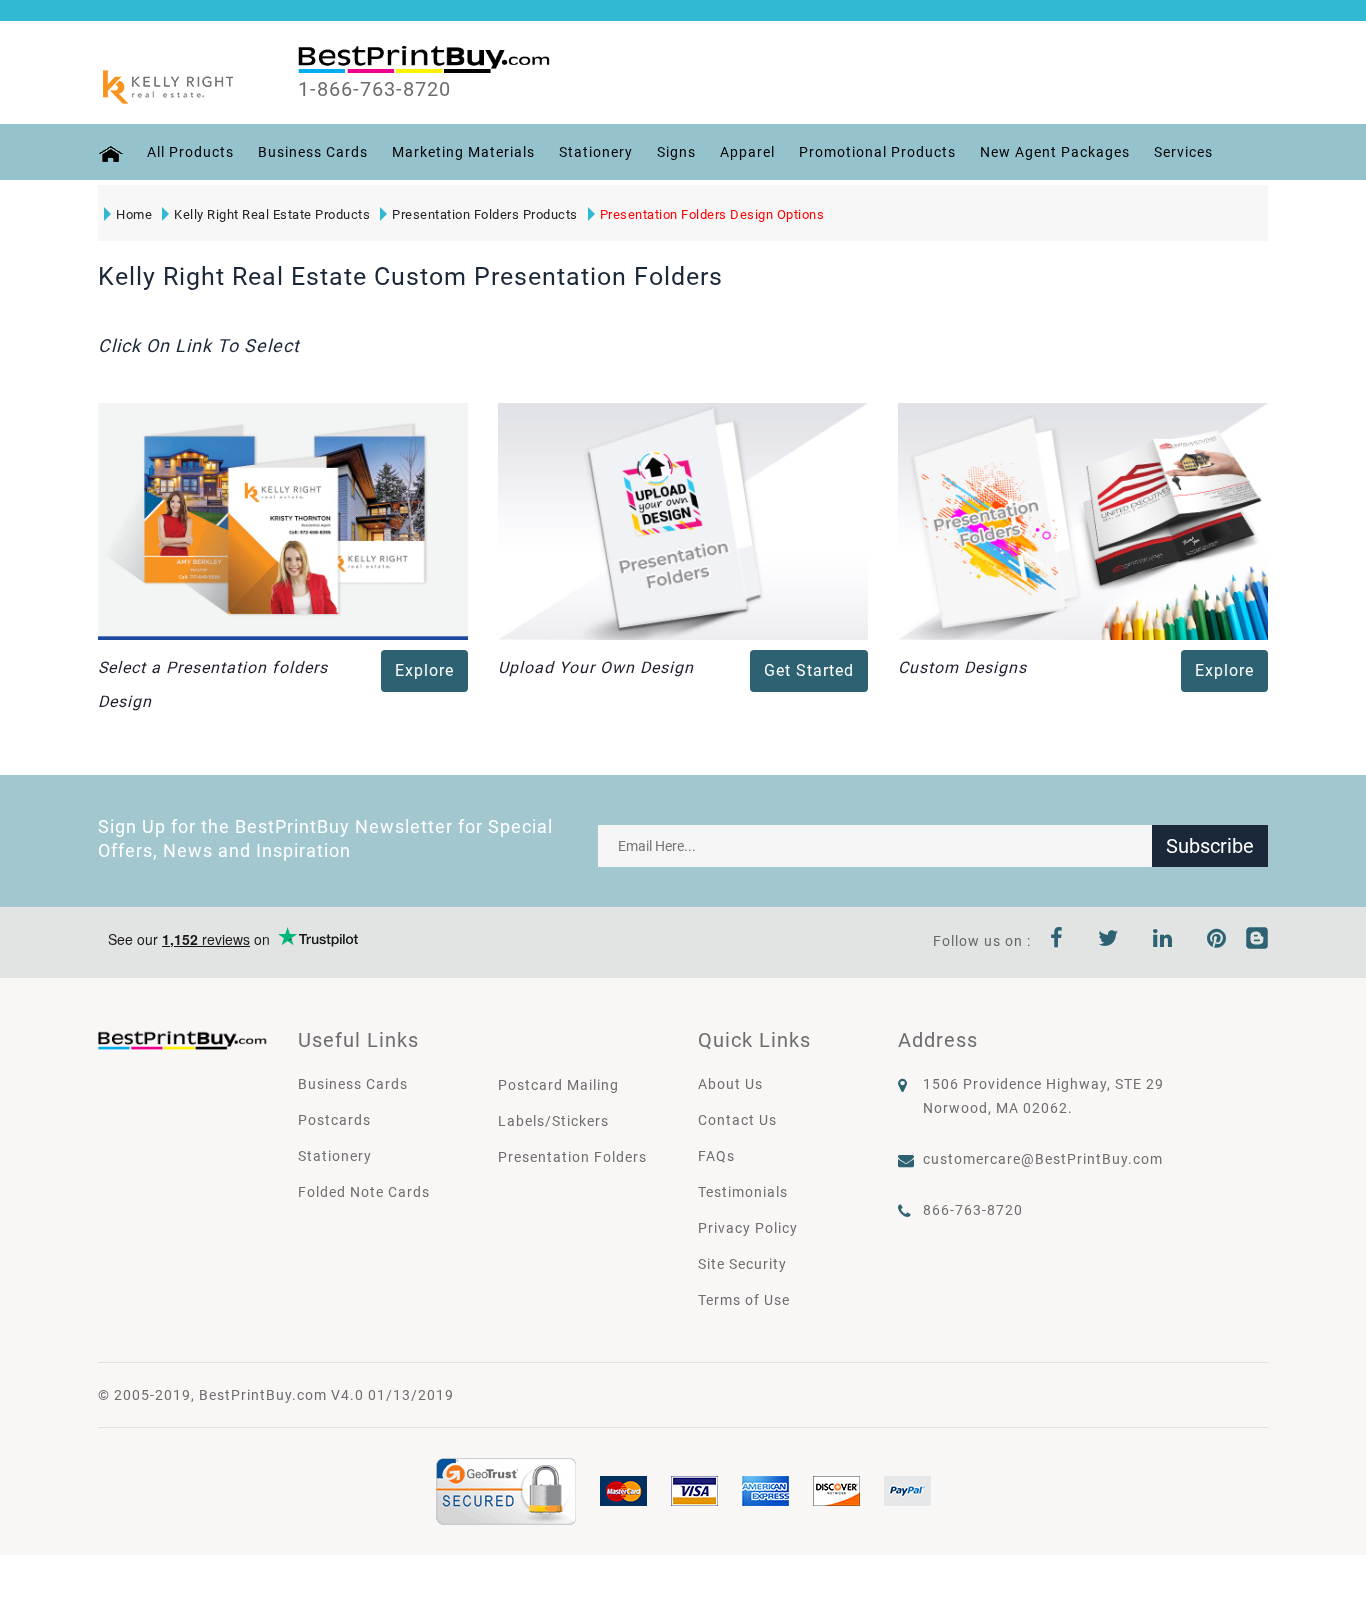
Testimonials (743, 1192)
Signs (676, 152)
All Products (190, 152)
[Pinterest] (1217, 941)
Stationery (596, 152)
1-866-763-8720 (374, 89)
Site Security (742, 1264)
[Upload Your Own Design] (683, 520)
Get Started (809, 670)
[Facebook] (1057, 941)
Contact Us (737, 1120)
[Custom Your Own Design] (1083, 520)
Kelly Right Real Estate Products (272, 214)
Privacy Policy (748, 1228)
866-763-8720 (973, 1210)
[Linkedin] (1163, 941)
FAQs (716, 1156)
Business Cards (313, 152)
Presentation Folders (572, 1157)
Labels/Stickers (553, 1121)
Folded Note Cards (364, 1192)
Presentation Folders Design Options (712, 214)
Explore (424, 670)
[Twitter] (1108, 941)
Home (134, 214)
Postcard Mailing (558, 1085)
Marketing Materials (463, 152)
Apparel (747, 152)
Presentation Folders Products (485, 214)
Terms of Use (744, 1300)
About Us (730, 1084)
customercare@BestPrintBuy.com (1043, 1159)
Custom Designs (962, 667)
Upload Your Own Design (596, 667)
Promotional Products (877, 152)
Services (1183, 152)
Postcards (334, 1120)
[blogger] (1257, 941)
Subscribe (1210, 846)
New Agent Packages (1055, 152)
